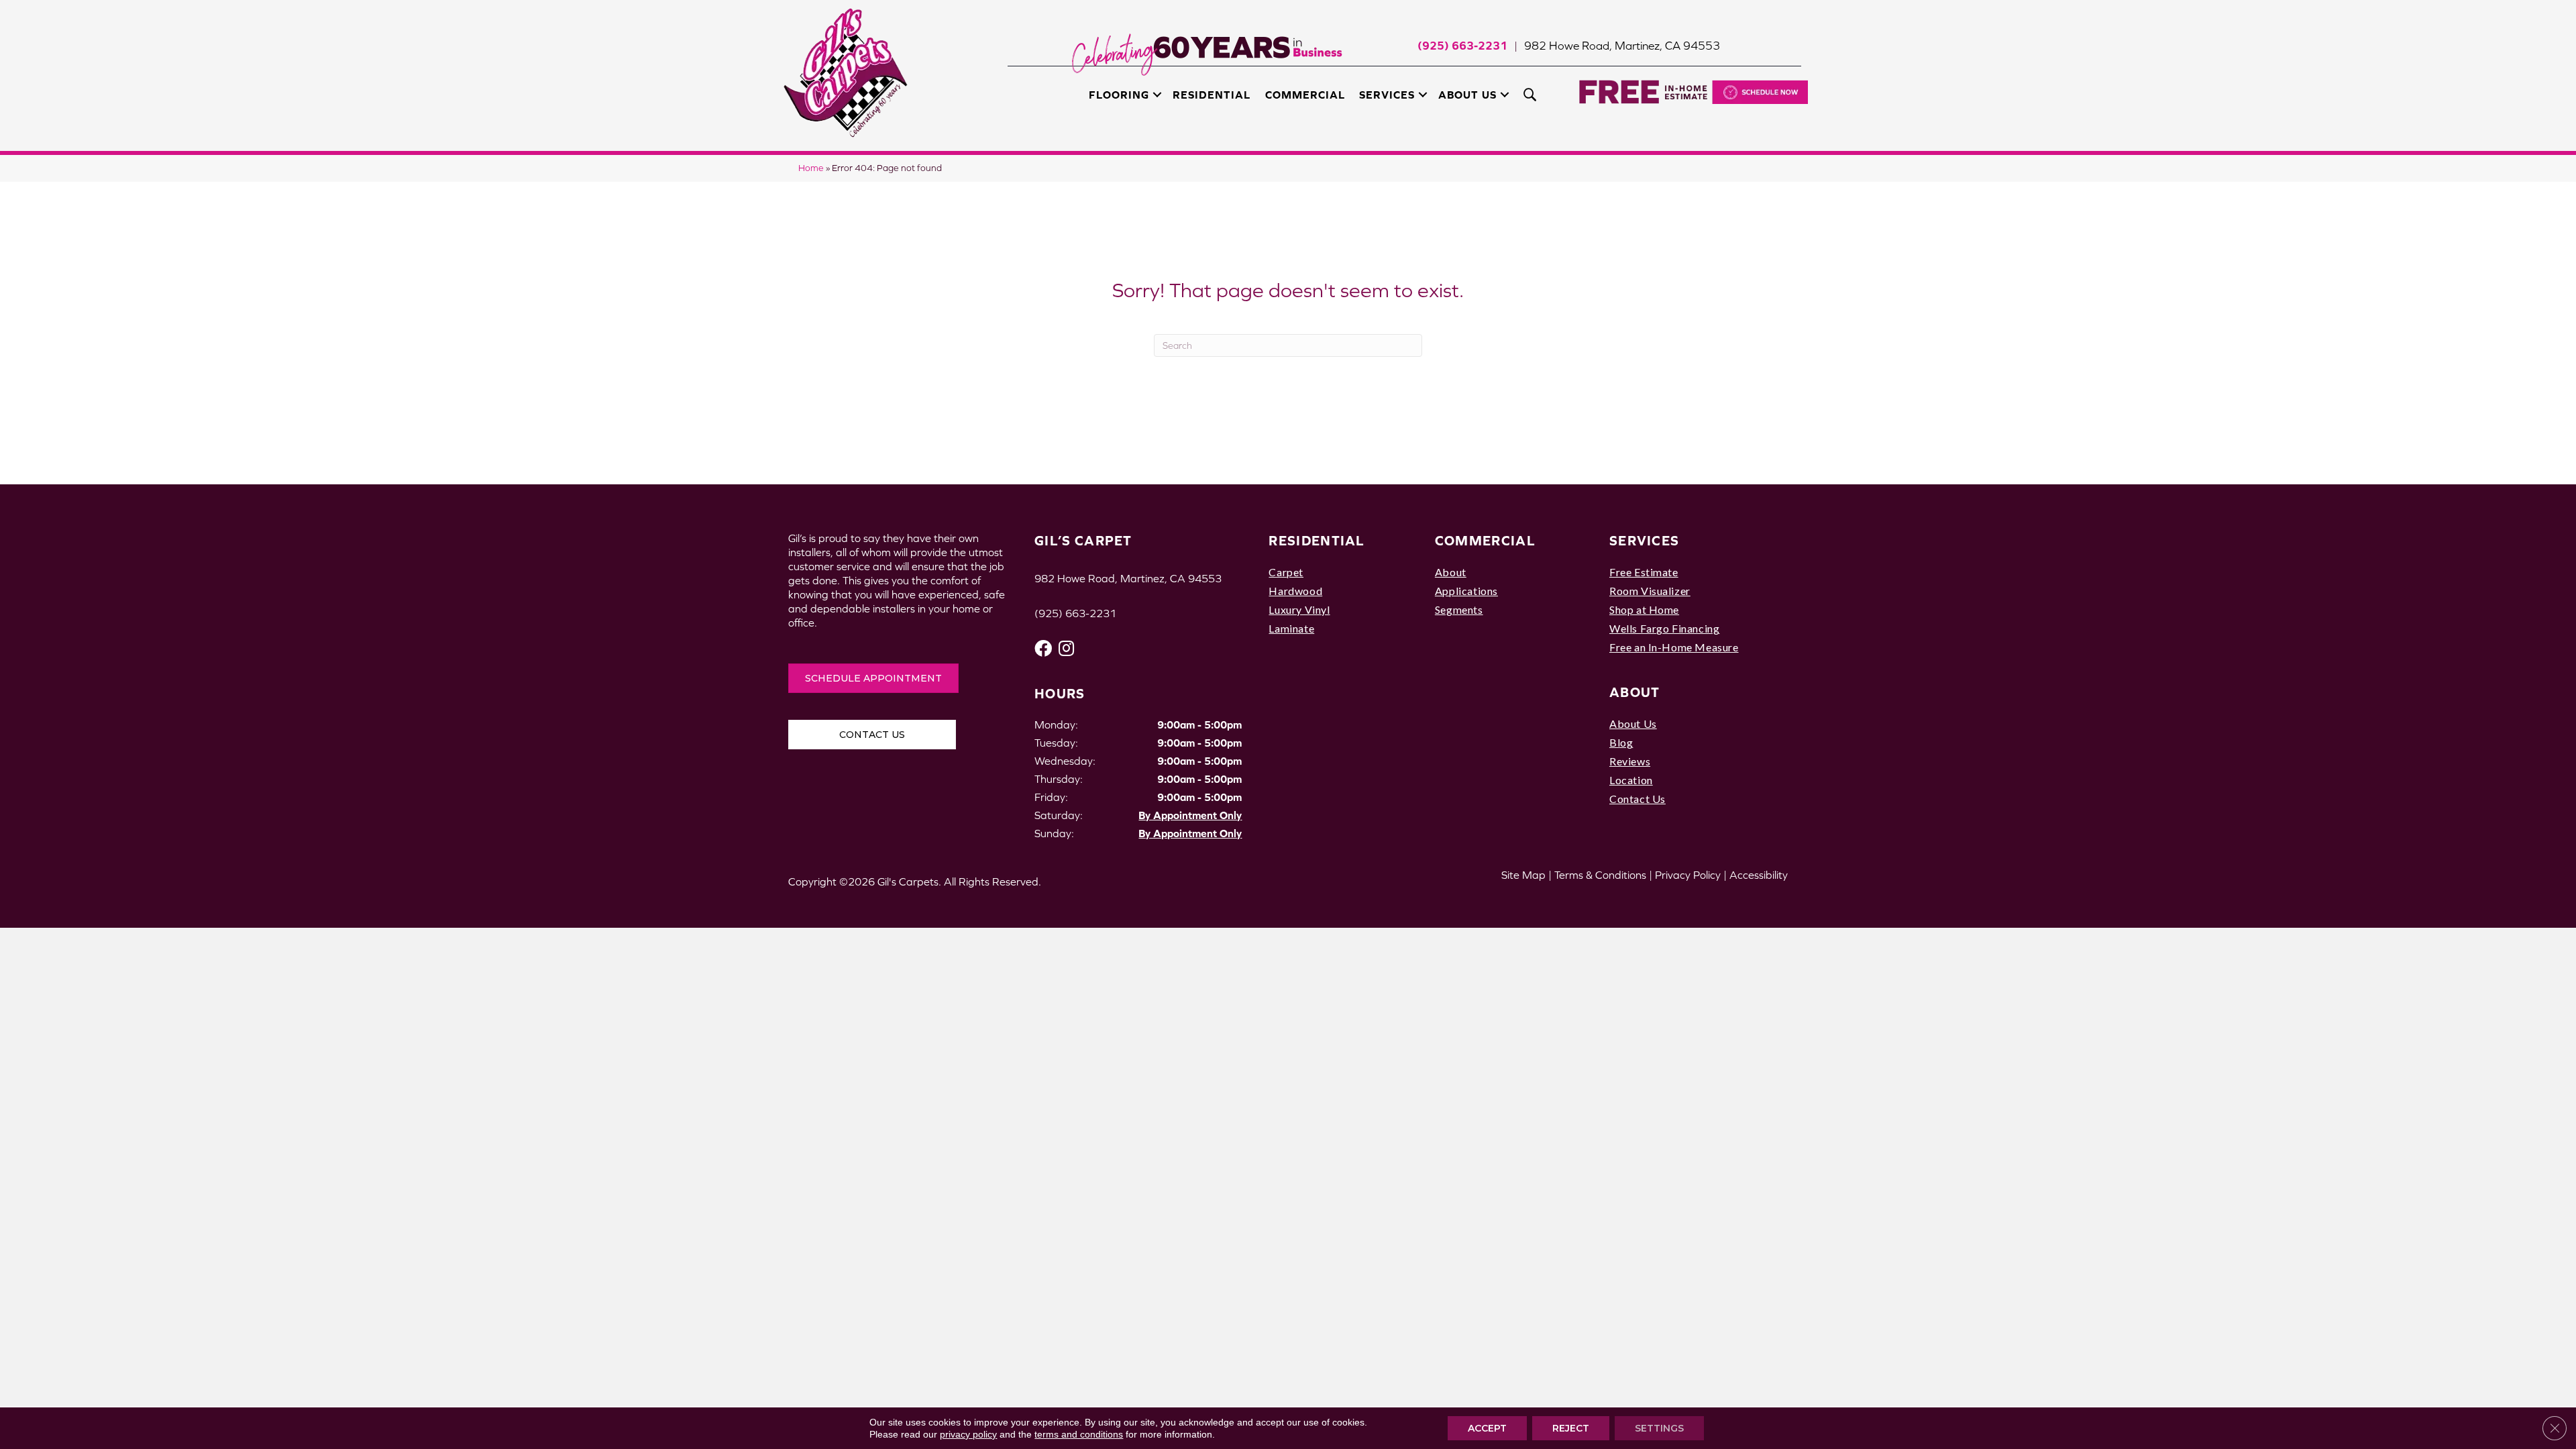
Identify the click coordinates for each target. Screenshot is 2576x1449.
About (1451, 572)
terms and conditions (1079, 1434)
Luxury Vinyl (1299, 609)
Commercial (1305, 95)
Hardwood (1295, 591)
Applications (1466, 591)
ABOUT (1635, 692)
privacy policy (968, 1434)
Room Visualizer (1650, 591)
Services (1387, 95)
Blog (1621, 742)
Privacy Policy (1688, 875)
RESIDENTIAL (1317, 540)
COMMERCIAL (1485, 540)
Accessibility (1759, 875)
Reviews (1630, 761)
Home (811, 168)
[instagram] (1066, 648)
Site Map (1523, 875)
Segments (1459, 609)
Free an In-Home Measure (1674, 647)
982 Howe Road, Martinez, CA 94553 (1622, 46)
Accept (1487, 1428)
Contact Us (1638, 799)
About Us (1467, 95)
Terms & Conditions (1600, 875)
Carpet (1286, 572)
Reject (1571, 1428)
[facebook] (1043, 648)
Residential (1212, 95)
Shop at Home (1644, 609)
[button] (1157, 95)
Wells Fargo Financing (1664, 628)
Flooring (1119, 95)
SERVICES (1644, 540)
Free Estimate (1644, 572)
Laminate (1291, 628)
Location (1631, 780)
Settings (1659, 1428)
